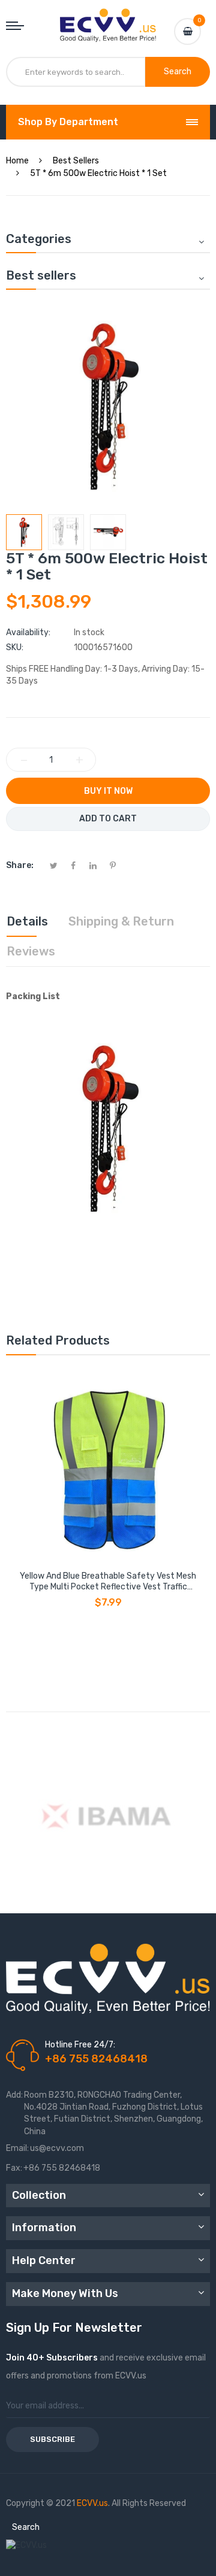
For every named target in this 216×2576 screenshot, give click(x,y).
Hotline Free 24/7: (80, 2045)
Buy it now (108, 791)
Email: (17, 2148)
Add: (14, 2095)
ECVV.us (92, 2503)
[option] (24, 532)
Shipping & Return (121, 921)
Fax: (14, 2168)
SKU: (15, 647)
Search (26, 2527)
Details (27, 921)
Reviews (31, 951)
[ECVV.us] (108, 20)
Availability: (28, 632)
